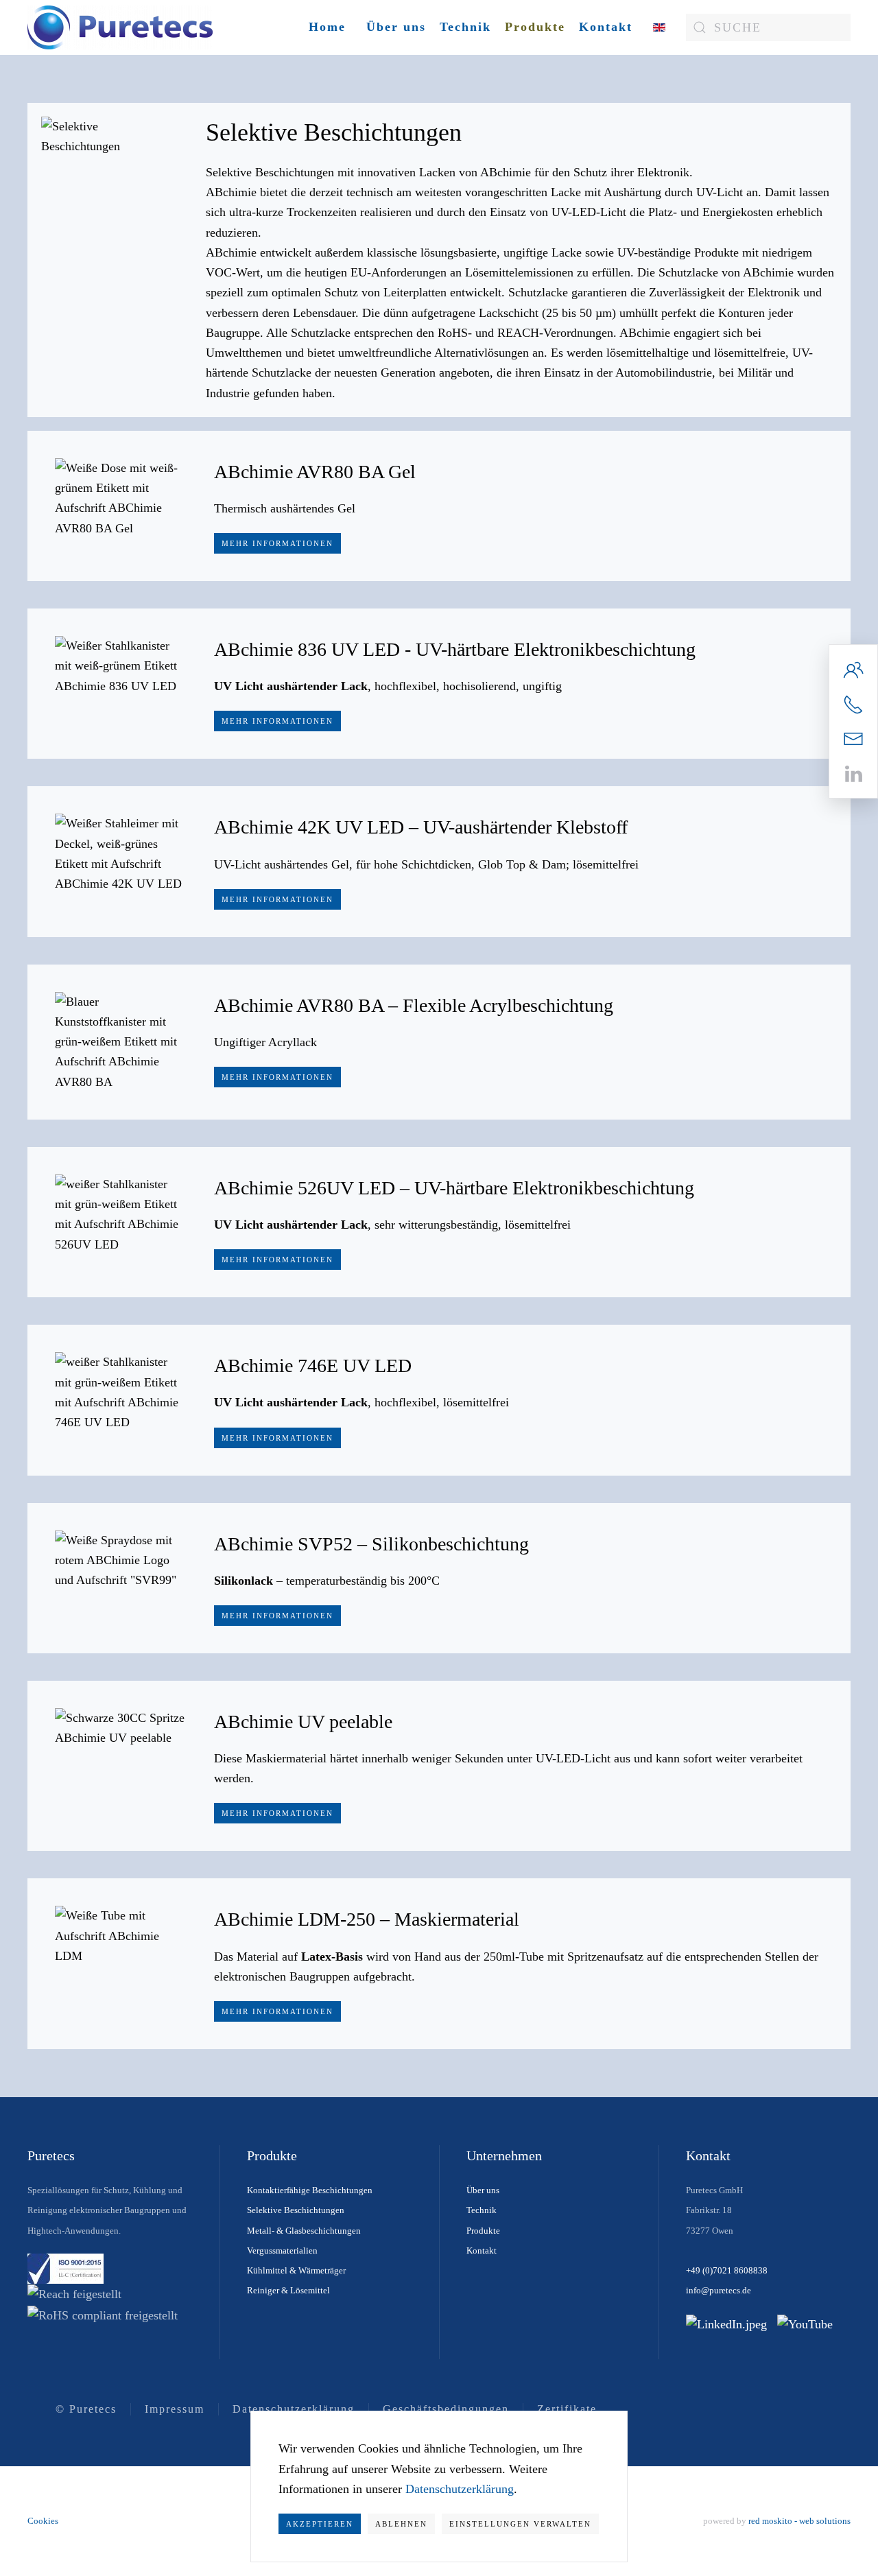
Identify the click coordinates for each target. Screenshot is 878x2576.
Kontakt (606, 27)
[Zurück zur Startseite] (120, 27)
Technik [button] (465, 27)
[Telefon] (853, 703)
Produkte (483, 2231)
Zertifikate (567, 2409)
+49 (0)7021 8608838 (727, 2270)
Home (327, 27)
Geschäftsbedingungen (446, 2409)
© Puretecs (86, 2409)
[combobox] (768, 27)
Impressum (175, 2409)
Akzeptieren (320, 2524)
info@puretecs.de (719, 2290)
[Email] (853, 738)
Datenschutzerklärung (294, 2409)
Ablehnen (401, 2524)
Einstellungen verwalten (520, 2524)
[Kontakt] (853, 668)
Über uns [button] (396, 27)
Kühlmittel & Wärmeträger (296, 2270)
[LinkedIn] (853, 772)
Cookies (43, 2521)
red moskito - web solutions (799, 2521)
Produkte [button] (535, 27)
